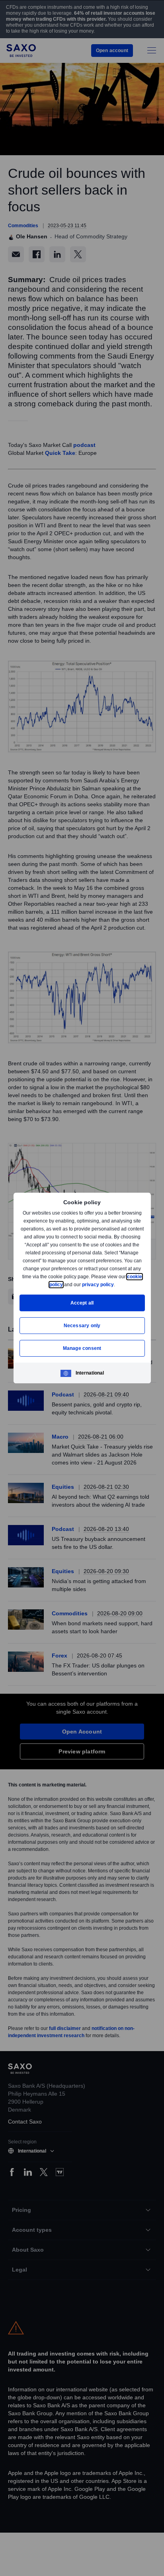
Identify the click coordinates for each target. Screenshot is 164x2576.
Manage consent (82, 1348)
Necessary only (82, 1325)
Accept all (82, 1303)
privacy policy (116, 1284)
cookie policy (66, 1284)
